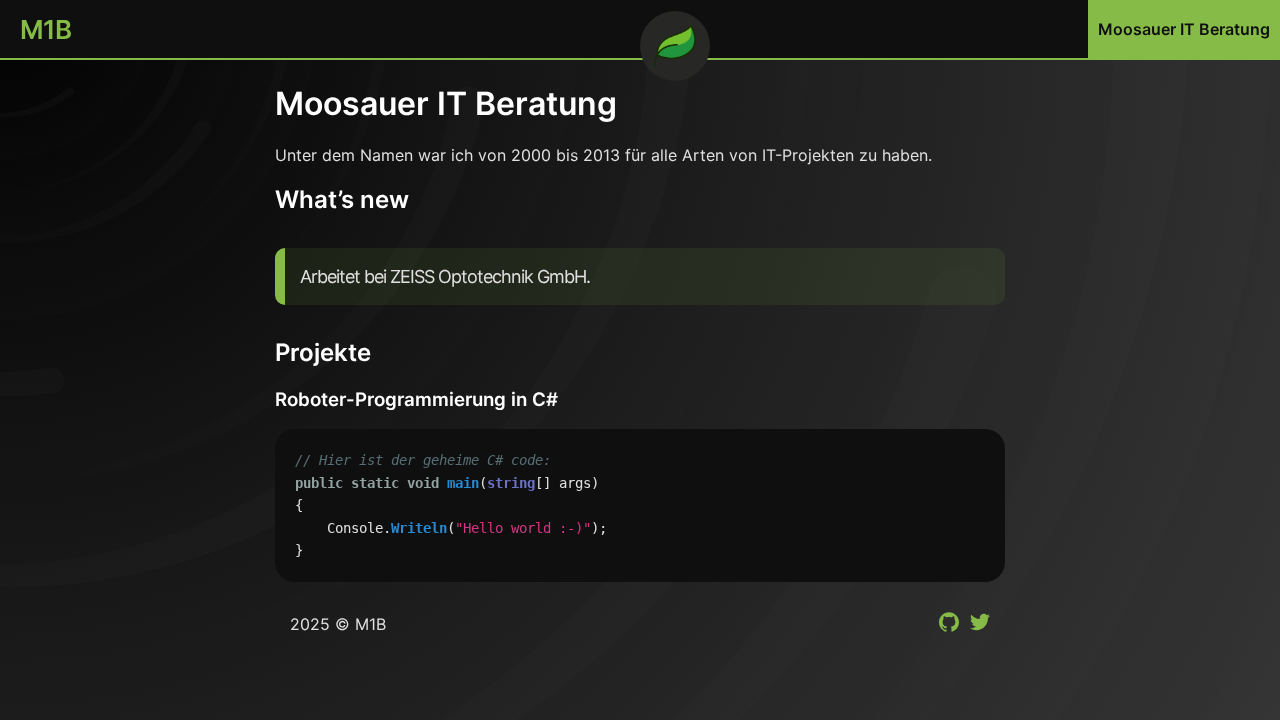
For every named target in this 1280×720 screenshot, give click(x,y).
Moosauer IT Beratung (1184, 29)
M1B (45, 29)
